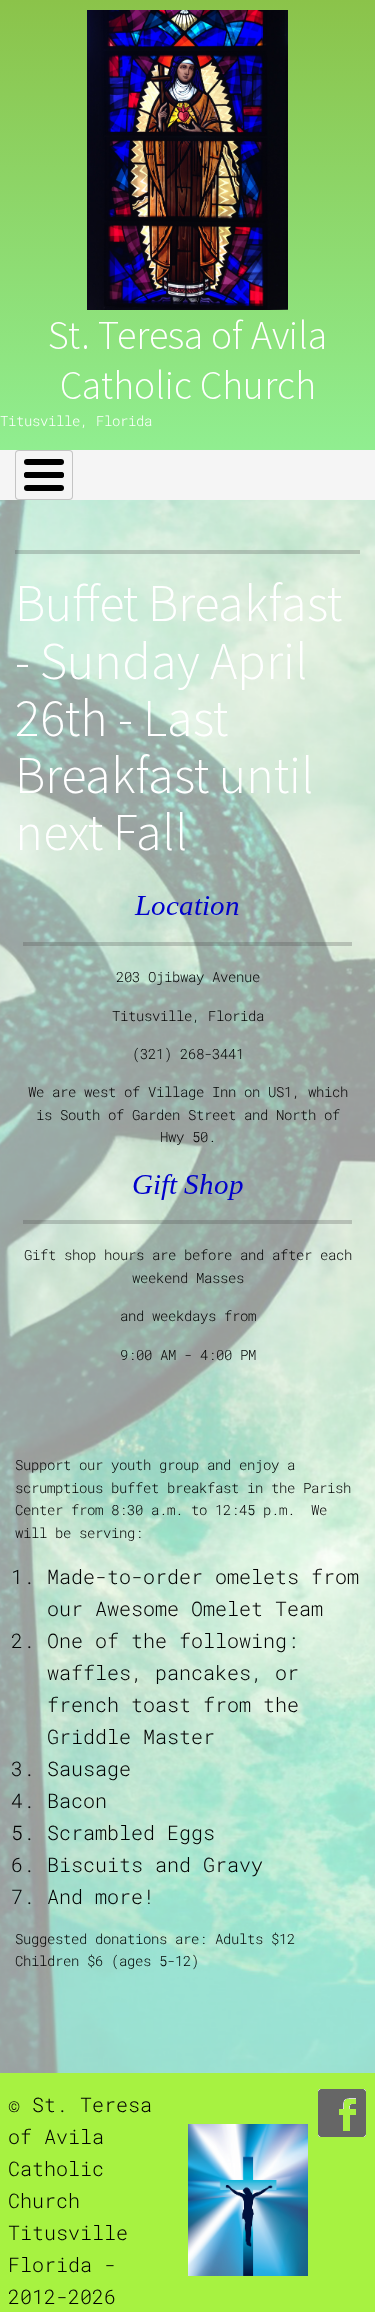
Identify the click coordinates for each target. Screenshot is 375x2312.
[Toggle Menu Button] (44, 475)
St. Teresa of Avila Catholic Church (187, 360)
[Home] (187, 160)
